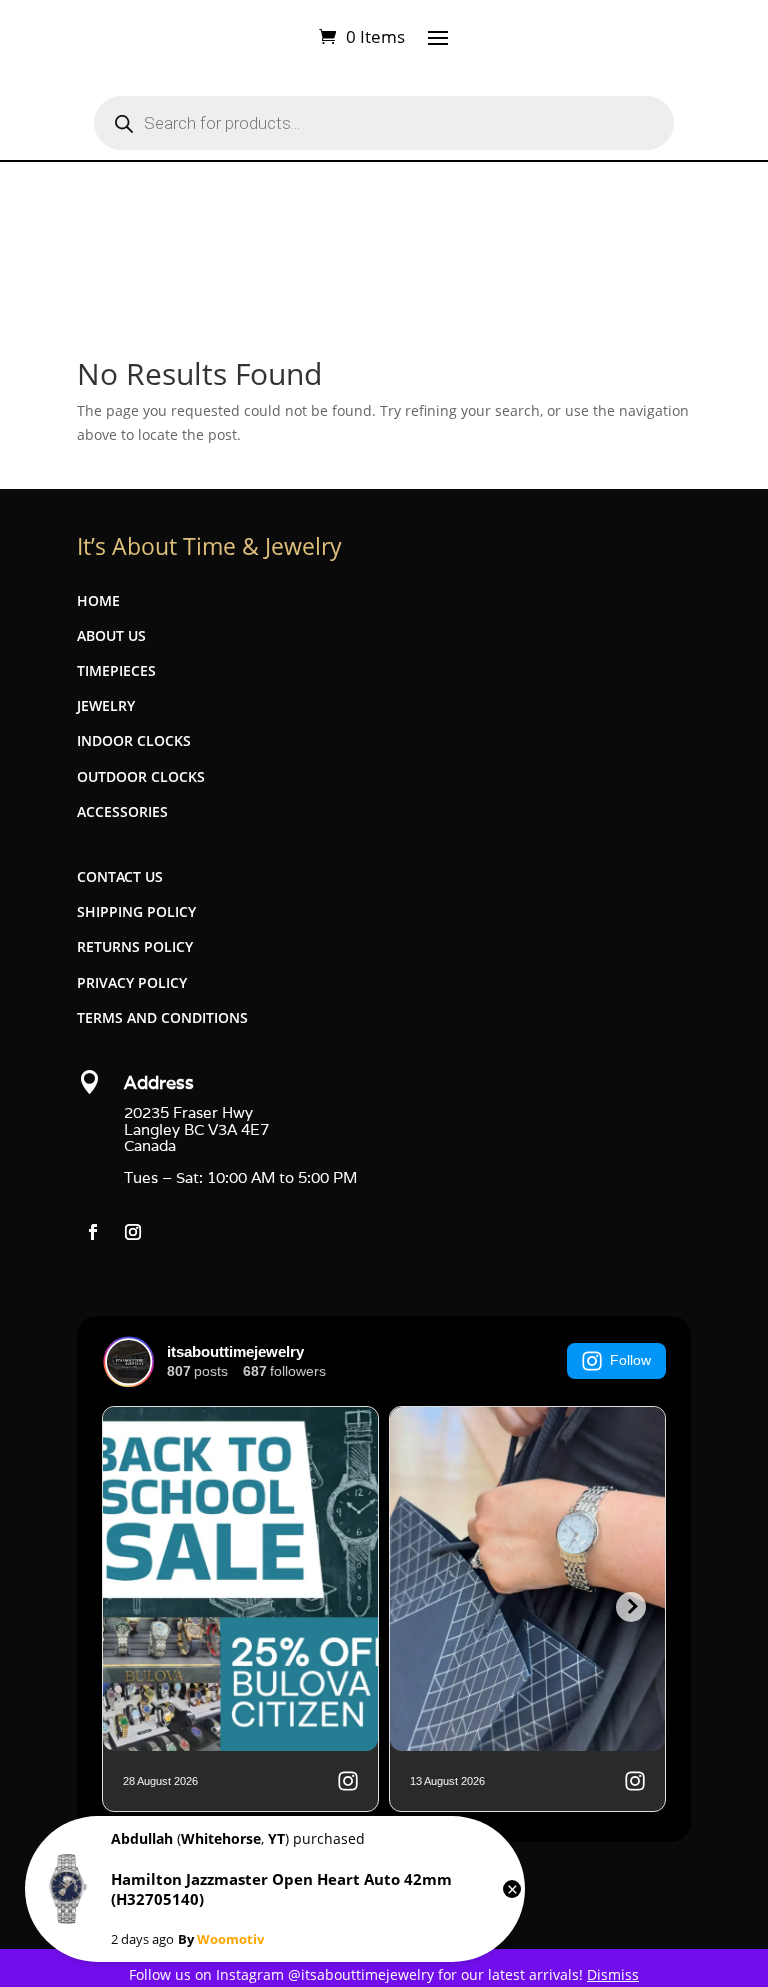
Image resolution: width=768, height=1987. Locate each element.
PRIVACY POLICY (132, 982)
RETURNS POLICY (135, 946)
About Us (111, 635)
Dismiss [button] (613, 1974)
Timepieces (116, 670)
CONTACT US (120, 876)
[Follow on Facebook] (93, 1232)
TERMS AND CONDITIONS (162, 1017)
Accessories (122, 811)
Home (98, 600)
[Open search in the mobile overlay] (384, 123)
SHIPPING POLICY (136, 911)
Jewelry (106, 705)
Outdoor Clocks (141, 776)
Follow (630, 1360)
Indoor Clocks (134, 740)
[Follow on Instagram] (133, 1232)
